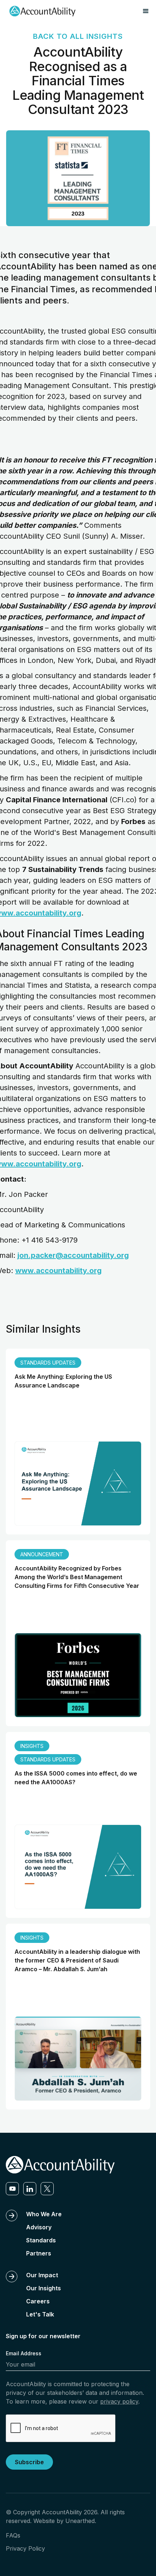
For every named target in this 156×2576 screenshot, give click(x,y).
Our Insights (44, 2288)
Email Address (24, 2353)
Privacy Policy (25, 2548)
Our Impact (42, 2275)
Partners (39, 2253)
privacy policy (119, 2401)
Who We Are (44, 2214)
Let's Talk (40, 2314)
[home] (41, 11)
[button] (146, 11)
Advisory (39, 2227)
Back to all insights (78, 36)
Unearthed (80, 2521)
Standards (41, 2240)
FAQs (13, 2535)
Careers (38, 2301)
